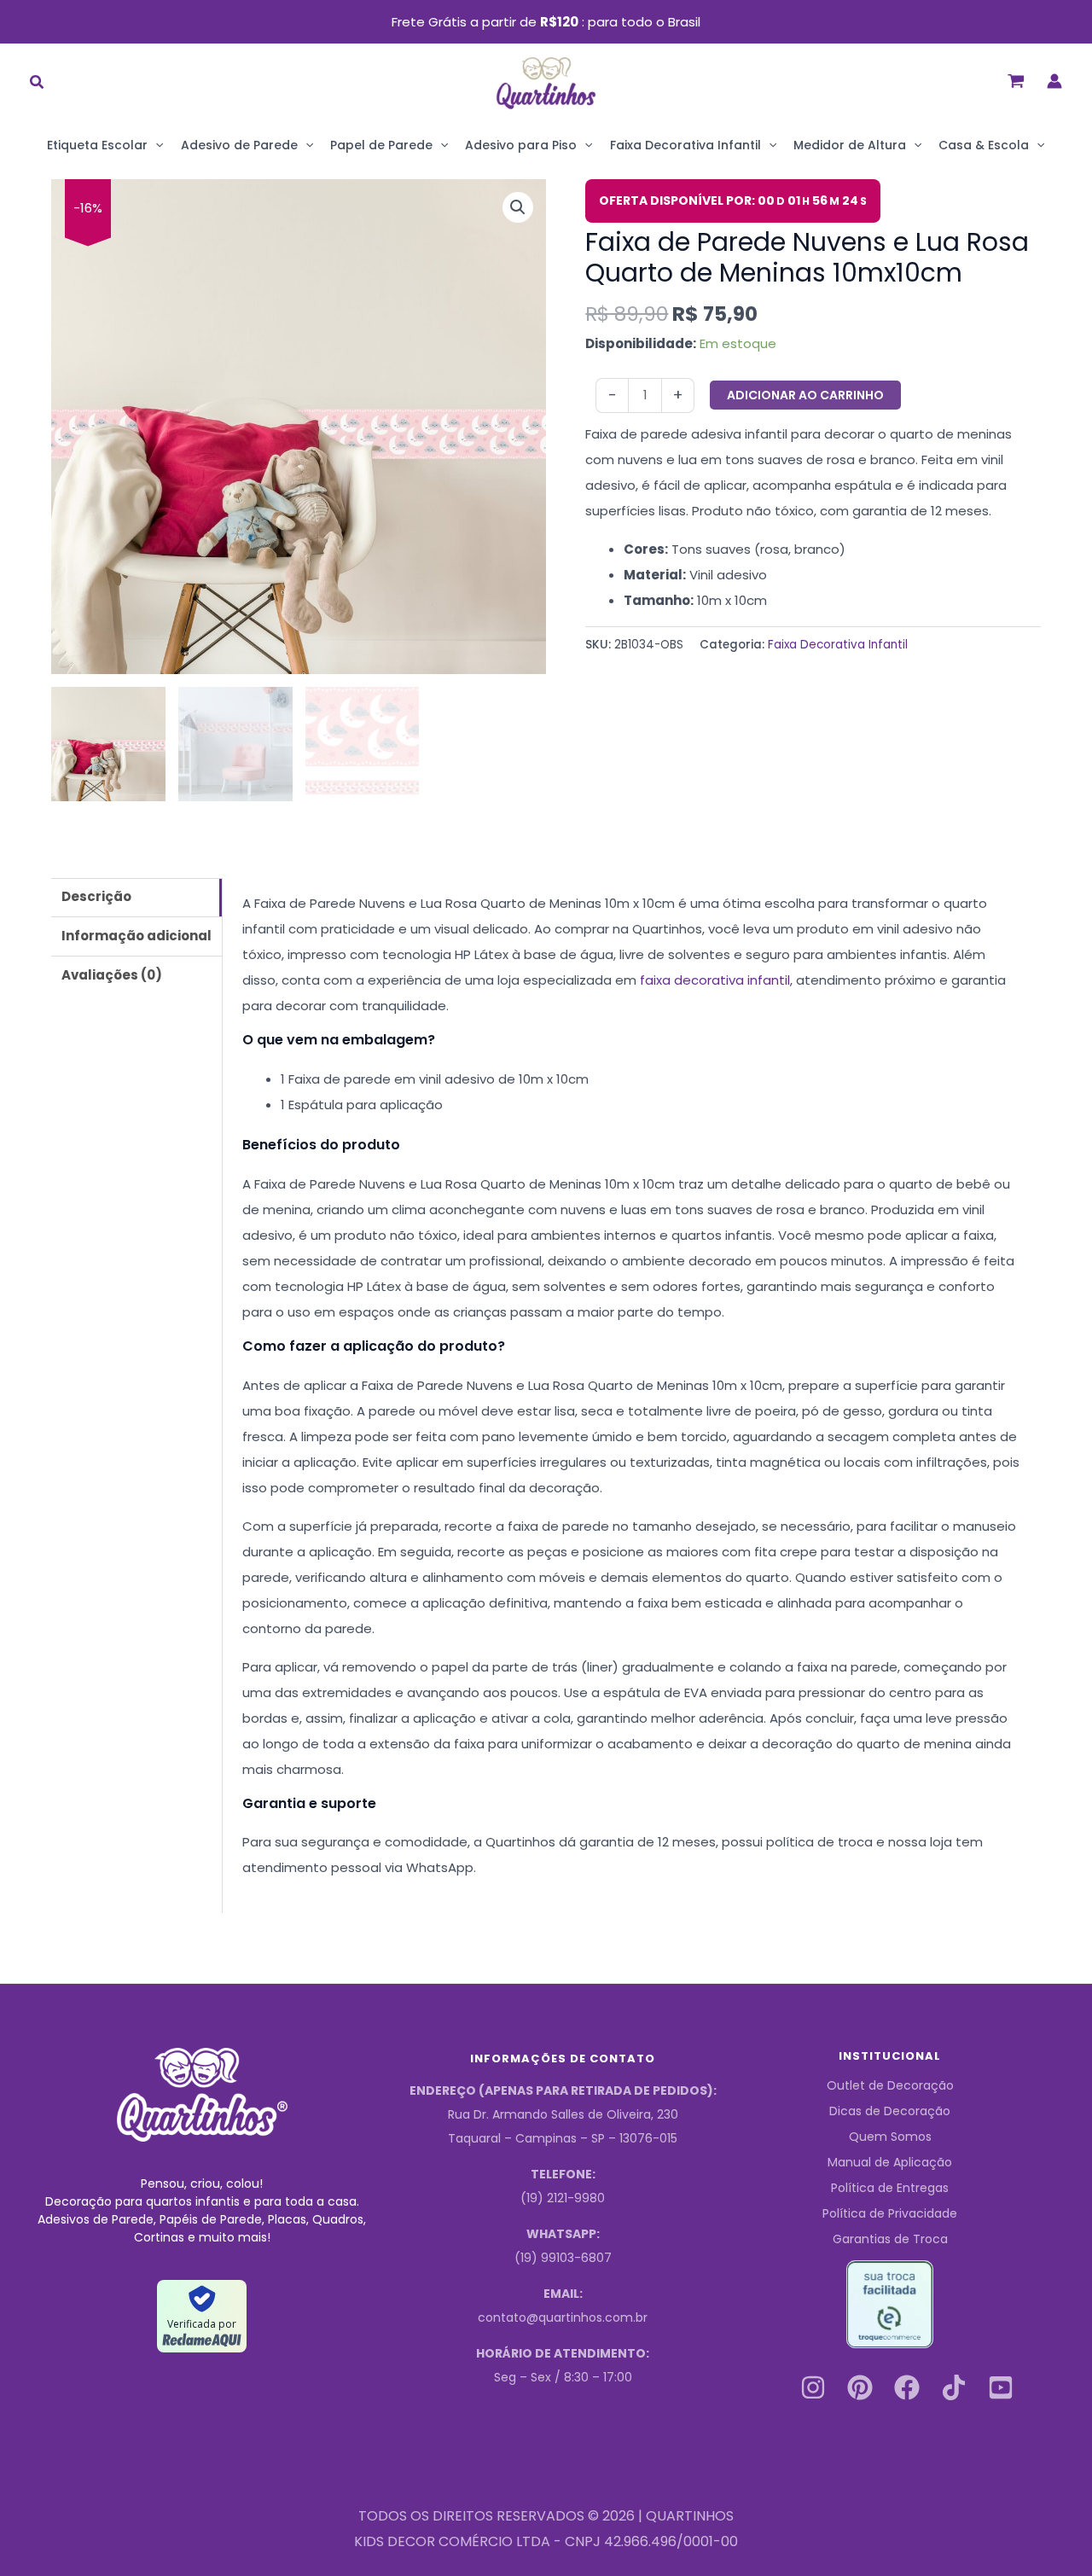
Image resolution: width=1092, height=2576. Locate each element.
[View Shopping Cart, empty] (1016, 81)
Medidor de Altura (850, 145)
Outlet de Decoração (890, 2085)
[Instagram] (813, 2387)
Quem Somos (890, 2137)
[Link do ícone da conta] (1054, 81)
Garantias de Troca (890, 2239)
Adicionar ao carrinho (805, 395)
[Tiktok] (954, 2387)
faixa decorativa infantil (715, 980)
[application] (155, 145)
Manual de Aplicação (890, 2162)
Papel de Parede (381, 145)
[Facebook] (907, 2387)
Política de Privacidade (890, 2213)
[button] (38, 84)
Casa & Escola (984, 145)
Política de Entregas (890, 2188)
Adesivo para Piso (521, 145)
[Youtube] (1001, 2387)
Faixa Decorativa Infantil (685, 145)
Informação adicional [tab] (136, 936)
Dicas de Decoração (890, 2111)
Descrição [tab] (96, 896)
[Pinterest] (860, 2387)
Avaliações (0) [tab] (112, 975)
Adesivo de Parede (239, 145)
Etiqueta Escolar (97, 145)
